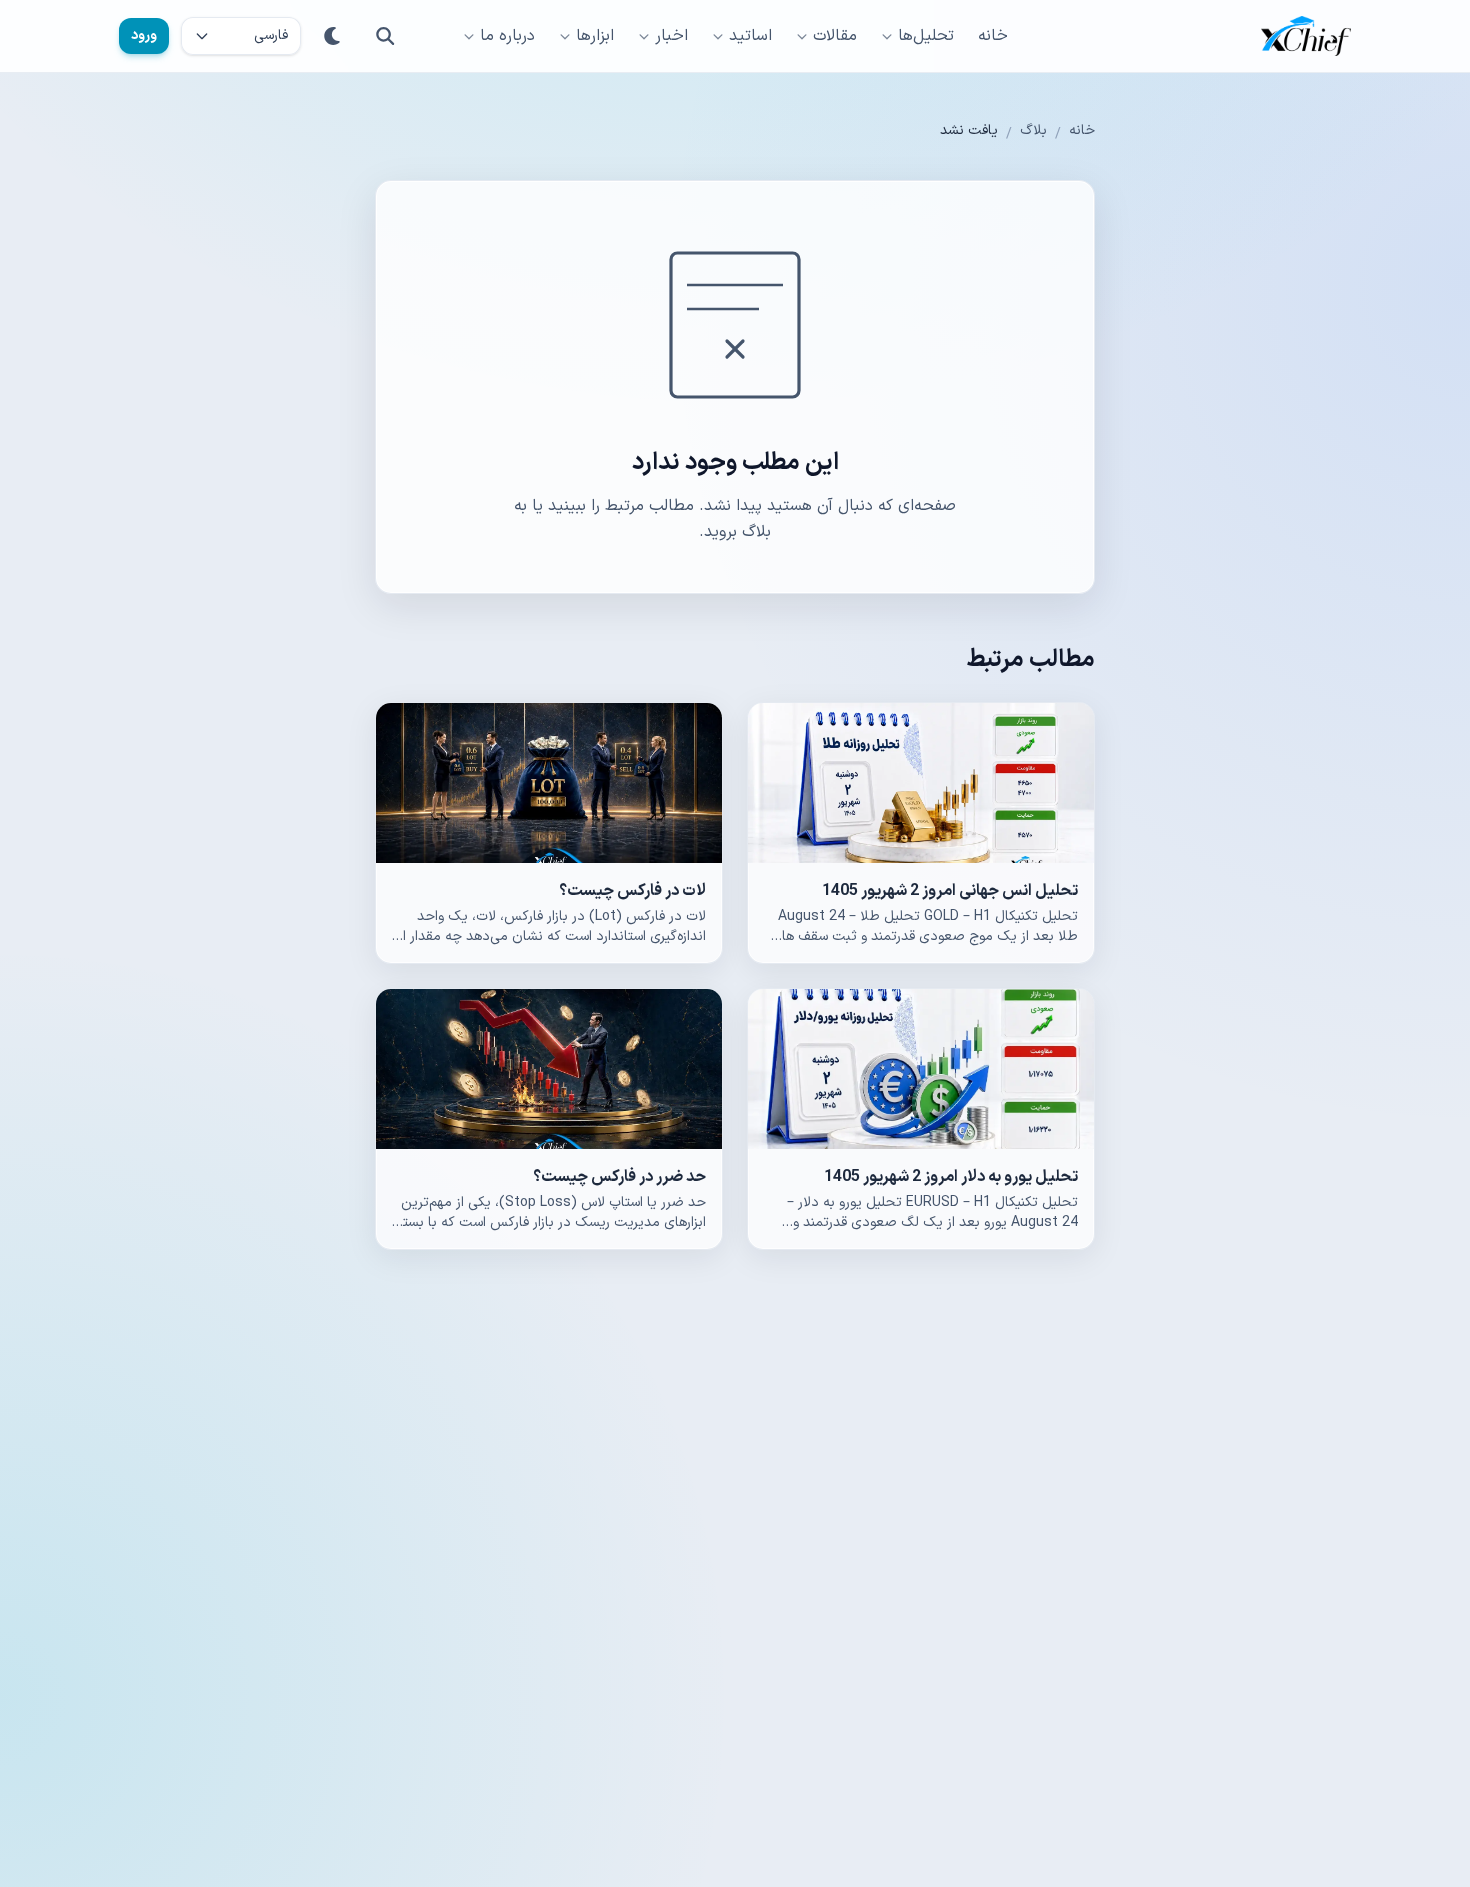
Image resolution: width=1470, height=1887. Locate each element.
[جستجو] (385, 36)
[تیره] (333, 36)
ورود (144, 35)
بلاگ (1033, 131)
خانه (993, 36)
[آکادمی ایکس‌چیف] (1306, 36)
